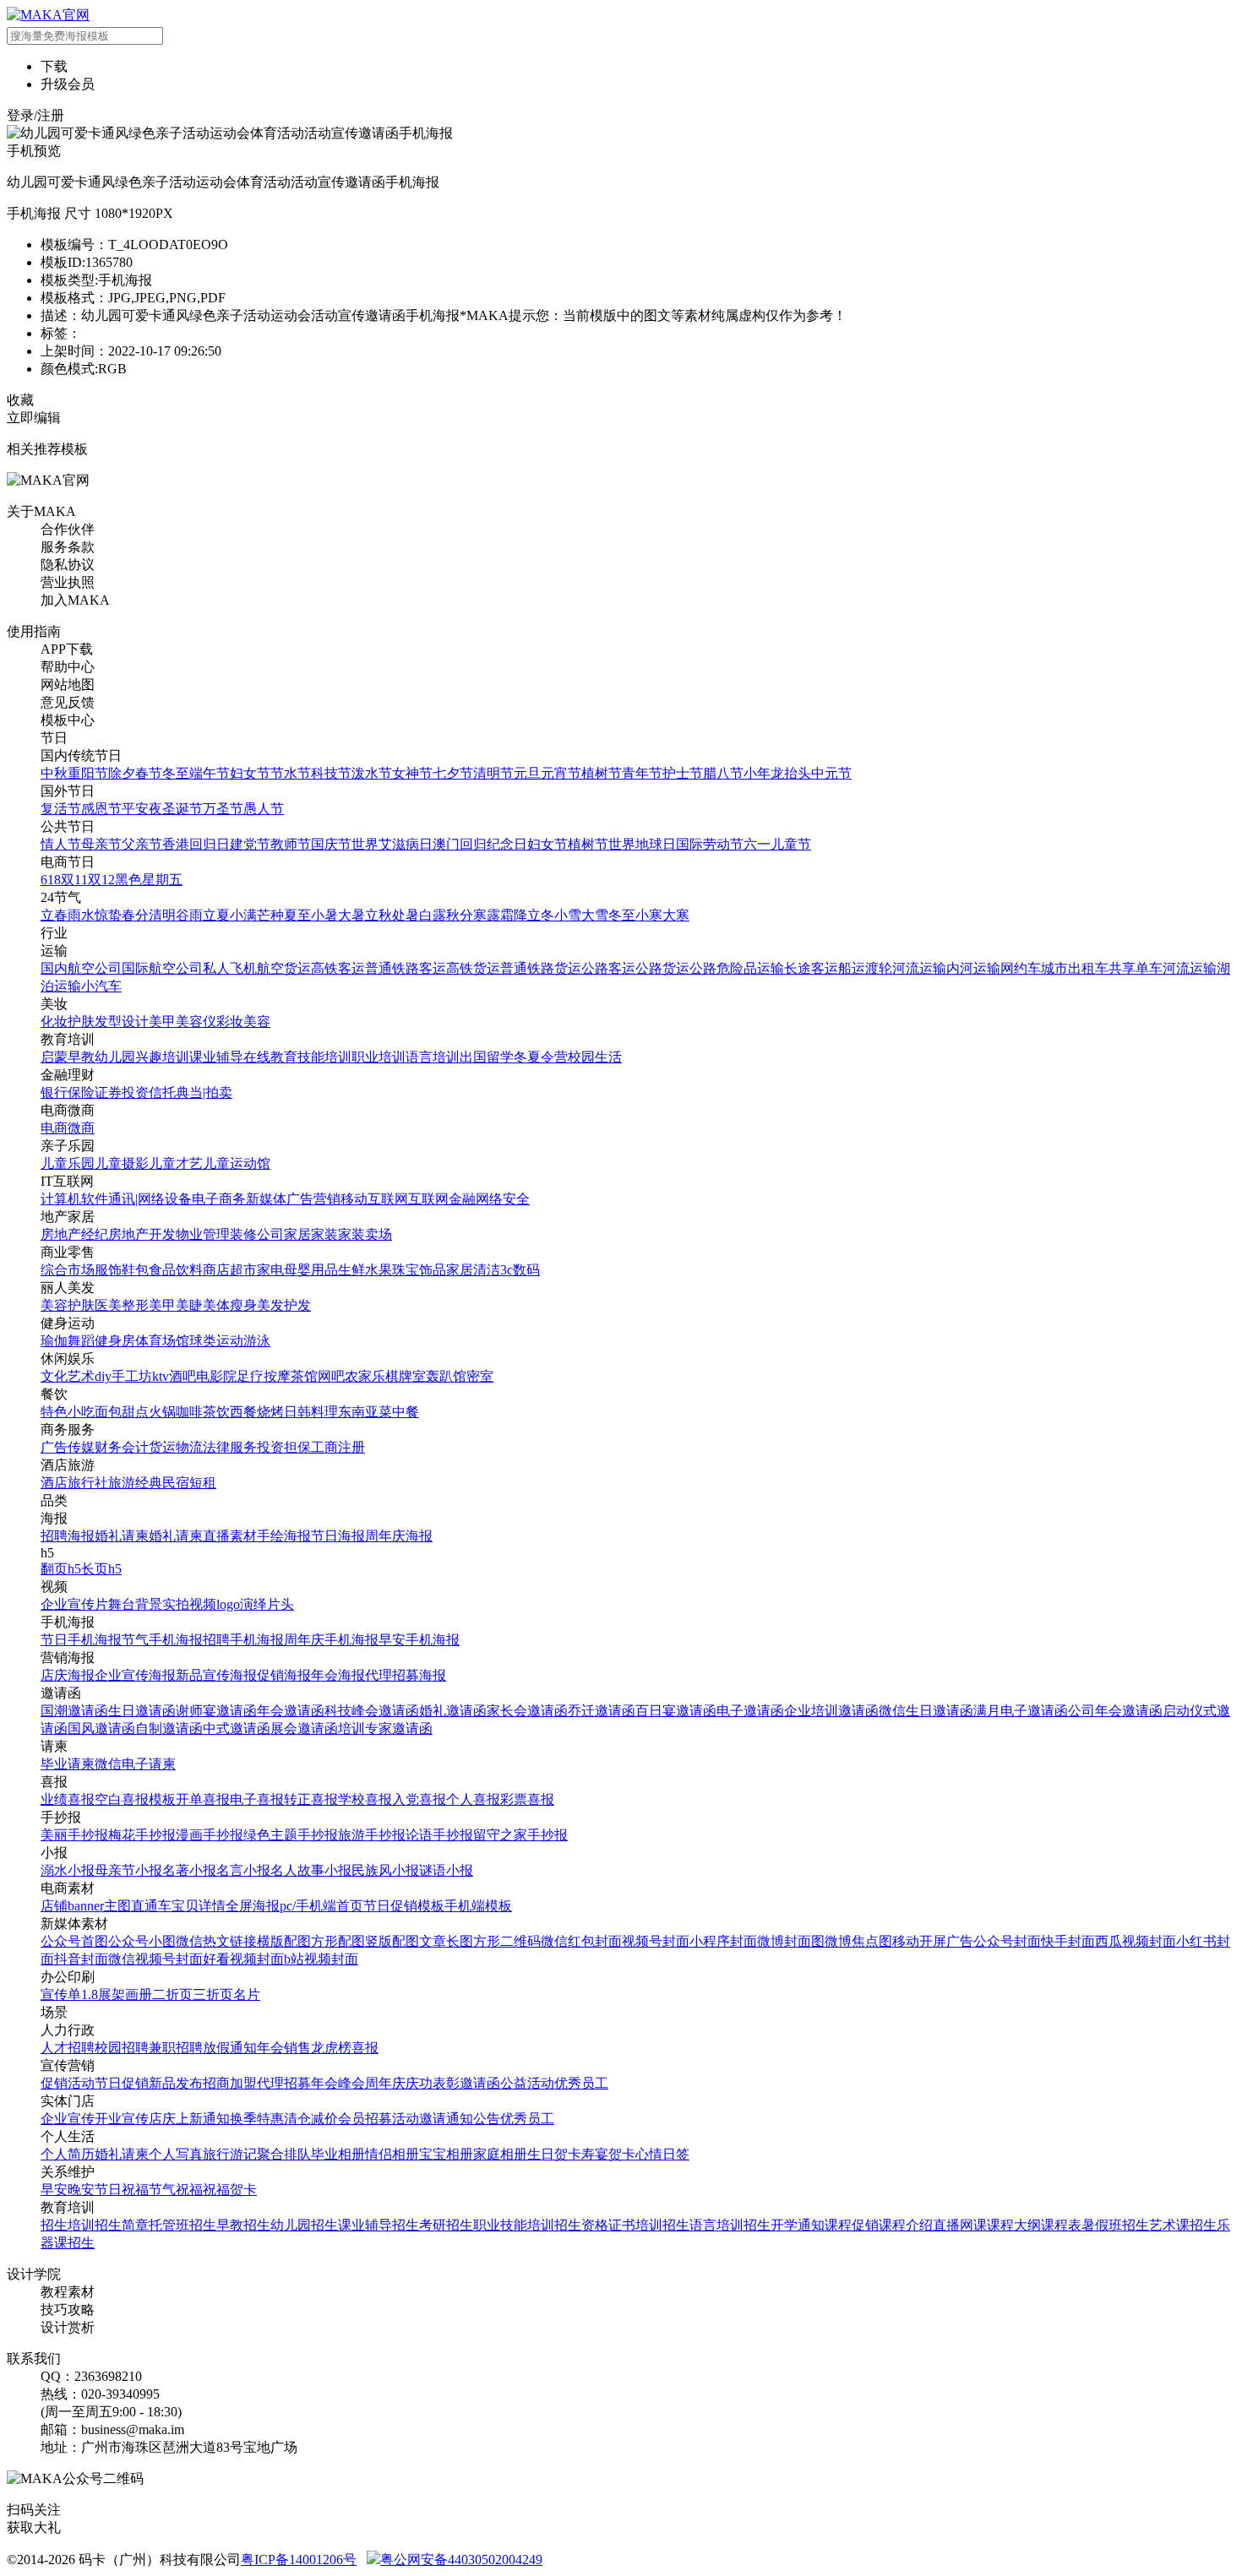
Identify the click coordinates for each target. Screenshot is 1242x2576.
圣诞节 (182, 809)
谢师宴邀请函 (216, 1711)
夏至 (297, 915)
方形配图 (338, 1941)
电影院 (216, 1376)
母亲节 (101, 844)
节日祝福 (122, 2190)
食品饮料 (176, 1270)
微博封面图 (791, 1941)
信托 (162, 1092)
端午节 (210, 773)
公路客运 (608, 968)
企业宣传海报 (135, 1675)
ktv (161, 1376)
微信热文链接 (216, 1941)
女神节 (412, 773)
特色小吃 (68, 1412)
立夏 (216, 915)
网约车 (1021, 968)
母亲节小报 (128, 1870)
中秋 (54, 773)
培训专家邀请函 (385, 1728)
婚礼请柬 (122, 1536)
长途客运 (811, 968)
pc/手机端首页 (321, 1906)
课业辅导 (216, 1057)
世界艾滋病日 (392, 844)
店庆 (162, 2119)
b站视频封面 (321, 1959)
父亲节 (142, 844)
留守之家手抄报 (520, 1835)
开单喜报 (203, 1799)
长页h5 (101, 1569)
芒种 (270, 915)
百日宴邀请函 (676, 1711)
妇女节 (250, 773)
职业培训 (379, 1057)
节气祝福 (176, 2190)
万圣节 (223, 809)
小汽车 (101, 986)
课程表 (1061, 2225)
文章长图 (446, 1941)
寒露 (487, 915)
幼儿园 (115, 1057)
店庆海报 (68, 1675)
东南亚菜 (365, 1412)
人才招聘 (68, 2048)
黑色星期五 (149, 880)
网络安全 (503, 1199)
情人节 (61, 844)
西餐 (243, 1412)
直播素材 (230, 1536)
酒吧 (182, 1376)
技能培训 (324, 1057)
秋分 (460, 915)
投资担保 (284, 1447)
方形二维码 (507, 1941)
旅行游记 (230, 2154)
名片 (247, 1994)
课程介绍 (906, 2225)
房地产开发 (142, 1234)
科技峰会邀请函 (372, 1711)
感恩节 (101, 809)
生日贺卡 (554, 2154)
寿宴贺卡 (608, 2154)
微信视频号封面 (155, 1959)
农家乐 (365, 1376)
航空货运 (284, 968)
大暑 (351, 915)
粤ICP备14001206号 (299, 2560)
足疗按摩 (264, 1376)
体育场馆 (162, 1341)
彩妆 (230, 1022)
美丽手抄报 (74, 1835)
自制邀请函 (169, 1728)
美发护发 (284, 1305)
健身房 (115, 1341)
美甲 (162, 1022)
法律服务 (230, 1447)
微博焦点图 (858, 1941)
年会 (270, 2048)
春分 (135, 915)
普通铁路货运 (541, 968)
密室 (480, 1376)
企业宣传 (68, 2119)
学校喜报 (365, 1799)
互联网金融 (442, 1199)
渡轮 (879, 968)
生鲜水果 (365, 1270)
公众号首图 (74, 1941)
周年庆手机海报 (331, 1640)
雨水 (81, 915)
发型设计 (122, 1022)
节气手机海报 (162, 1640)
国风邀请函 (101, 1728)
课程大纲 (1014, 2225)
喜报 (365, 2048)
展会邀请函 (304, 1728)
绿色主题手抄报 (291, 1835)
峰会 (351, 2083)
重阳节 (88, 773)
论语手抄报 (439, 1835)
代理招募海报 (406, 1675)
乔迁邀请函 (602, 1711)
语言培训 (433, 1057)
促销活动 (68, 2083)
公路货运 (662, 968)
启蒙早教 (68, 1057)
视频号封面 (656, 1941)
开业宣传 (122, 2119)
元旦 (527, 773)
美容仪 (196, 1022)
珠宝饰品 (419, 1270)
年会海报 (338, 1675)
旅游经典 (135, 1483)
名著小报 (189, 1870)
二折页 (172, 1994)
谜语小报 (446, 1870)
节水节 (291, 773)
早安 (54, 2190)
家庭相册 (500, 2154)
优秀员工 (581, 2083)
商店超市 (230, 1270)
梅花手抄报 (142, 1835)
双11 (74, 880)
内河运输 (973, 968)
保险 (81, 1092)
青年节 (642, 773)
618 (51, 880)
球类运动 (216, 1341)
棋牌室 (406, 1376)
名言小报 (243, 1870)
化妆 (54, 1022)
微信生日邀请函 (926, 1711)
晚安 (81, 2190)
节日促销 (122, 2083)
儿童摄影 (122, 1163)
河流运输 (919, 968)
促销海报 (284, 1675)
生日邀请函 (142, 1711)
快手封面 (1068, 1941)
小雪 (568, 915)
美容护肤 (68, 1305)
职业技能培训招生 (527, 2225)
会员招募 (365, 2119)
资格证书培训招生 (635, 2225)
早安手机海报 (419, 1640)
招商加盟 (230, 2083)
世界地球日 (642, 844)
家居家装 (311, 1234)
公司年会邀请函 (1115, 1711)
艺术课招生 (1183, 2225)
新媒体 (266, 1199)
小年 (757, 773)
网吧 (331, 1376)
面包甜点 (122, 1412)
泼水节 (372, 773)
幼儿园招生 (304, 2225)
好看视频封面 (243, 1959)
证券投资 (122, 1092)
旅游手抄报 (372, 1835)
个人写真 (176, 2154)
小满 (243, 915)
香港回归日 (196, 844)
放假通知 (230, 2048)
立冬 (541, 915)
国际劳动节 (710, 844)
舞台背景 (135, 1604)
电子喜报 (257, 1799)
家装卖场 (365, 1234)
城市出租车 (1075, 968)
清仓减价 (311, 2119)
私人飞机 (230, 968)
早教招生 (243, 2225)
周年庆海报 (399, 1536)
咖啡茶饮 (203, 1412)
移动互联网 (374, 1199)
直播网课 (960, 2225)
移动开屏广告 (933, 1941)
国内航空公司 (81, 968)
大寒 (676, 915)
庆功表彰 (433, 2083)
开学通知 (798, 2225)
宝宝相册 (446, 2154)
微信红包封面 (581, 1941)
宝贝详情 (199, 1906)
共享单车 (1136, 968)
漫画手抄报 (210, 1835)
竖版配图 (392, 1941)
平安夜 (142, 809)
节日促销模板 (404, 1906)
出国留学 (487, 1057)
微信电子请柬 (135, 1764)
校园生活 (595, 1057)
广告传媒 (68, 1447)
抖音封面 (81, 1959)
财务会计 (122, 1447)
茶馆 (304, 1376)
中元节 (831, 773)
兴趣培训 (162, 1057)
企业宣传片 (74, 1604)
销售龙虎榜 (318, 2048)
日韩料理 (311, 1412)
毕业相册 (338, 2154)
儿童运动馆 (237, 1163)
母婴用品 (311, 1270)
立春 (54, 915)
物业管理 (203, 1234)
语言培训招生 (730, 2225)
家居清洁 (473, 1270)
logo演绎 (242, 1604)
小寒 (649, 915)
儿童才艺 (176, 1163)
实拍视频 (189, 1604)
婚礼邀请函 (453, 1711)
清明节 (493, 773)
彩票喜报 (527, 1799)
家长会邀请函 (527, 1711)
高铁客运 (338, 968)
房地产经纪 (74, 1234)
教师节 (291, 844)
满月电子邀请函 (1021, 1711)
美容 (257, 1022)
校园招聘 (122, 2048)
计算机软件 (74, 1199)
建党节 (250, 844)
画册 (139, 1994)
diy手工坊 (123, 1376)
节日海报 (338, 1536)
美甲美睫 (176, 1305)
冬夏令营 (541, 1057)
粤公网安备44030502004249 (461, 2560)
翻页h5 (61, 1569)
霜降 (514, 915)
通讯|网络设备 (150, 1199)
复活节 (61, 809)
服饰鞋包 (122, 1270)
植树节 (602, 773)
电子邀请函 (750, 1711)
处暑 (406, 915)
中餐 (406, 1412)
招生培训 (68, 2225)
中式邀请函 (237, 1728)
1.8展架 (103, 1994)
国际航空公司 (162, 968)
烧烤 (270, 1412)
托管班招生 (182, 2225)
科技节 (331, 773)
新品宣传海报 (216, 1675)
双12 (101, 880)
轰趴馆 (446, 1376)
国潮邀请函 (74, 1711)
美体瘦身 (230, 1305)
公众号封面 (1007, 1941)
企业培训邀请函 (831, 1711)
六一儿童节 (777, 844)
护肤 (81, 1022)
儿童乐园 (68, 1163)
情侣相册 (392, 2154)
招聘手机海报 (243, 1640)
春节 (149, 773)
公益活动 (527, 2083)
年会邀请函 (291, 1711)
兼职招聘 (176, 2048)
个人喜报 (473, 1799)
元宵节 (561, 773)
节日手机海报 (81, 1640)
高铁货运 (473, 968)
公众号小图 (142, 1941)
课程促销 (852, 2225)
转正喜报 (311, 1799)
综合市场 (68, 1270)
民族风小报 (385, 1870)
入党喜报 (419, 1799)
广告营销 (313, 1199)
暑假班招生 (1115, 2225)
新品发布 (176, 2083)
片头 (281, 1604)
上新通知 (203, 2119)
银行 (54, 1092)
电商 (54, 1128)
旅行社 (88, 1483)
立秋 (379, 915)
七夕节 (453, 773)
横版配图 (284, 1941)
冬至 (176, 773)
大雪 (595, 915)
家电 (270, 1270)
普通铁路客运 (406, 968)
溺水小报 (68, 1870)
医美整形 (122, 1305)
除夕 (122, 773)
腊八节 (723, 773)
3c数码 (520, 1270)
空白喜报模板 (135, 1799)
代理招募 (284, 2083)
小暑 (324, 915)
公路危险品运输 (737, 968)
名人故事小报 (311, 1870)
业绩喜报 (68, 1799)
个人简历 (68, 2154)
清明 (162, 915)
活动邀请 (419, 2119)
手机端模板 (478, 1906)
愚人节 (264, 809)
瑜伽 (54, 1341)
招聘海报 (68, 1536)
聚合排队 (284, 2154)
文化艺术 (68, 1376)
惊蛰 (108, 915)
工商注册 (338, 1447)
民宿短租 (189, 1483)
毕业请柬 (68, 1764)
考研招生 (446, 2225)
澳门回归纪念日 (480, 844)
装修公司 (257, 1234)
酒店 (54, 1483)
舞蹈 (81, 1341)
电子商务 (219, 1199)
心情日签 (662, 2154)
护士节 (683, 773)
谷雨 (189, 915)
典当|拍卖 (204, 1092)
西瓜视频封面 (1136, 1941)
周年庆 (385, 2083)
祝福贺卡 (230, 2190)
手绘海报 (284, 1536)
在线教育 (270, 1057)
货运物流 (176, 1447)
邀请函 (480, 2083)
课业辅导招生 (379, 2225)
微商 (81, 1128)
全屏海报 (253, 1906)
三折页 (213, 1994)
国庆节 (331, 844)
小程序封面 (723, 1941)
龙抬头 (791, 773)
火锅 (162, 1412)
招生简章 (122, 2225)
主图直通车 (138, 1906)
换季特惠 (257, 2119)
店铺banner (72, 1906)
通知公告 (473, 2119)
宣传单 (61, 1994)
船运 (852, 968)
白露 (433, 915)
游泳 (257, 1341)
